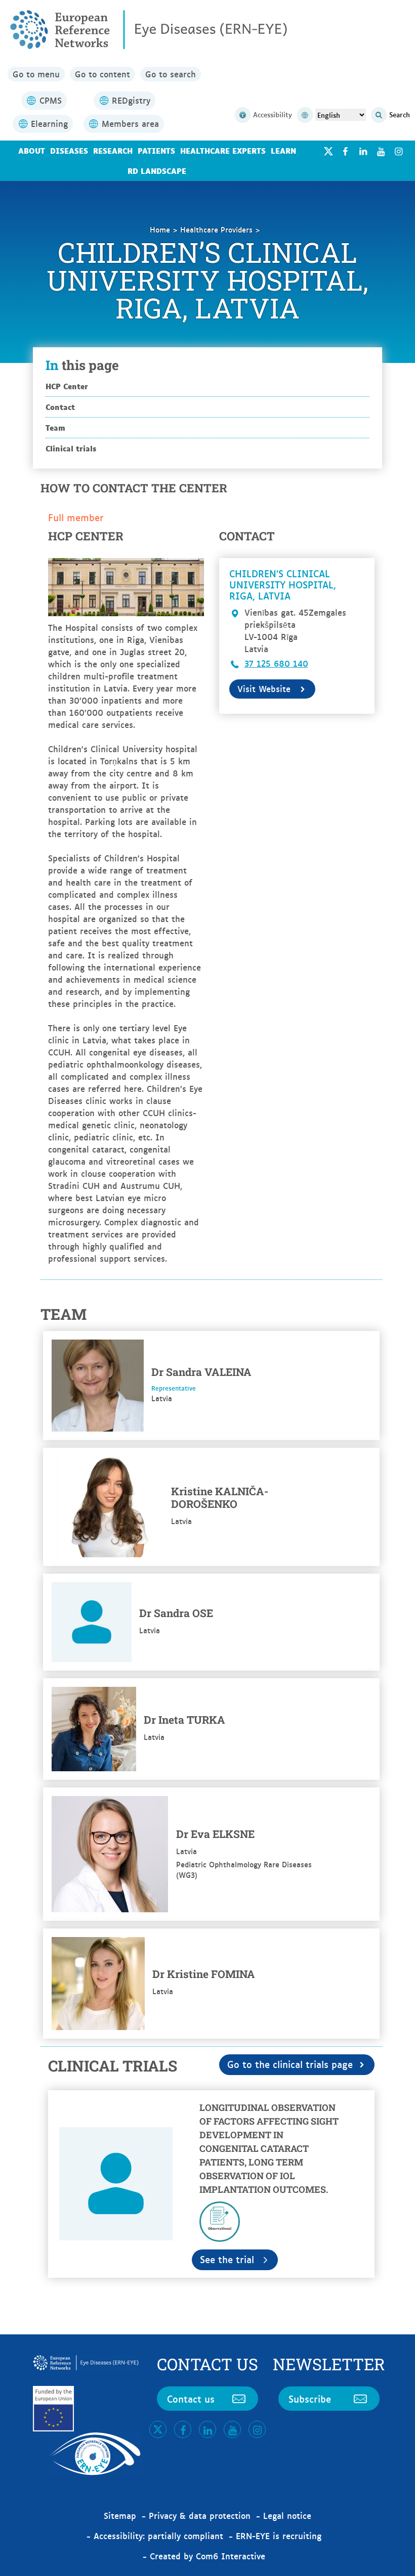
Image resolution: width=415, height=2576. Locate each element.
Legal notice (287, 2515)
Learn (283, 150)
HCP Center (67, 386)
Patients (156, 150)
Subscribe (310, 2399)
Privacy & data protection (200, 2515)
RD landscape (157, 171)
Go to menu (36, 74)
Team (55, 427)
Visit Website (264, 688)
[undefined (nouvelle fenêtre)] (345, 151)
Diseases (69, 150)
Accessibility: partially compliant (158, 2536)
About (32, 150)
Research (113, 150)
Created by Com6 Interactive (207, 2556)
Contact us (191, 2399)
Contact (60, 407)
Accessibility (273, 114)
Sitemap (120, 2515)
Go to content (102, 74)
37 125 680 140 (276, 663)
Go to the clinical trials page (290, 2064)
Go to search (171, 74)
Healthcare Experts (223, 150)
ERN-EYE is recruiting (279, 2536)
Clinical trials (71, 448)
